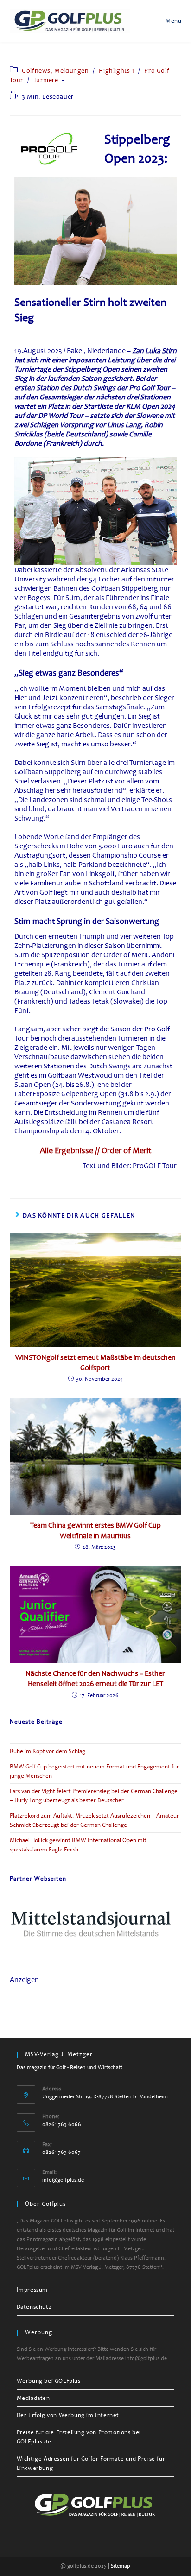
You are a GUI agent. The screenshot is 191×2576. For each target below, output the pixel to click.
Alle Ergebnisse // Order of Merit (95, 1150)
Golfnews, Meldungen (55, 71)
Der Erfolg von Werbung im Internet (68, 2415)
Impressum (32, 2290)
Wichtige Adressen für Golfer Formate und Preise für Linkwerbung (91, 2463)
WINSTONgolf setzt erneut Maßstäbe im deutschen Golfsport (95, 1363)
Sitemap (121, 2566)
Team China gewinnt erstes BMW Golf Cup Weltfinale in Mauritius (95, 1530)
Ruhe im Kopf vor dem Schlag (48, 1751)
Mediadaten (33, 2398)
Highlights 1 (116, 71)
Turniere (46, 80)
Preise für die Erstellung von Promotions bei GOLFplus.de (79, 2437)
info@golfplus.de (63, 2180)
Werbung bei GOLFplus (49, 2381)
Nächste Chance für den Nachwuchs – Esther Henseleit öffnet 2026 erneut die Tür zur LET (95, 1679)
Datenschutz (34, 2307)
